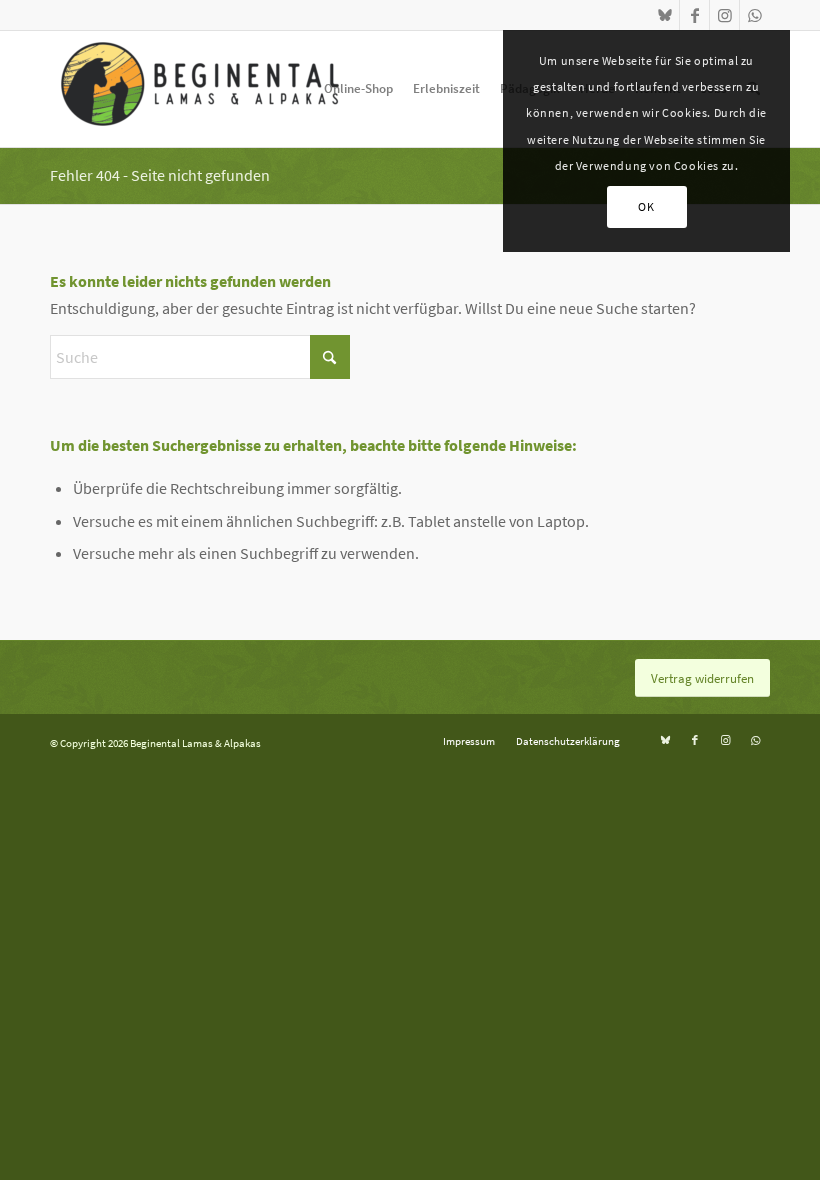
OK (646, 206)
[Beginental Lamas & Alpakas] (200, 89)
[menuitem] (358, 89)
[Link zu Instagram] (724, 15)
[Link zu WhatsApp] (755, 15)
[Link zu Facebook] (694, 15)
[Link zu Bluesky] (664, 15)
